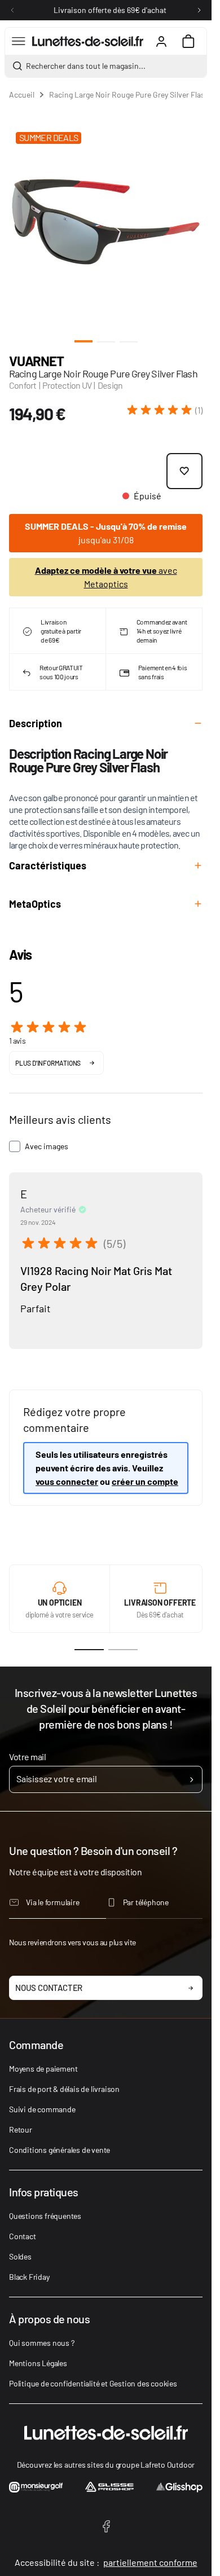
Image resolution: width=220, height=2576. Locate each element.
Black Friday (29, 2277)
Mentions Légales (38, 2363)
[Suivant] (199, 10)
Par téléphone (146, 1902)
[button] (165, 410)
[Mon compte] (161, 41)
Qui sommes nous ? (42, 2343)
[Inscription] (192, 1779)
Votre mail (27, 1757)
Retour (21, 2129)
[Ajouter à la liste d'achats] (184, 471)
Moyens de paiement (43, 2069)
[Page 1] (89, 1650)
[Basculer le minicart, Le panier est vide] (188, 41)
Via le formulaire (53, 1902)
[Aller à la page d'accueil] (88, 41)
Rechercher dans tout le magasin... (86, 66)
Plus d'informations (48, 1063)
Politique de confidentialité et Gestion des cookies (93, 2383)
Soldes (20, 2256)
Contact (23, 2236)
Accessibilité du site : (106, 2562)
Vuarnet (36, 361)
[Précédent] (12, 10)
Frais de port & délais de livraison (64, 2089)
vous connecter (67, 1481)
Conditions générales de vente (60, 2150)
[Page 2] (123, 1650)
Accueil (22, 94)
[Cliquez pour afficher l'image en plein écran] (106, 222)
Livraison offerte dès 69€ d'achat (110, 10)
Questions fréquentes (45, 2216)
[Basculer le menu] (19, 41)
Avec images (47, 1146)
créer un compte (145, 1481)
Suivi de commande (42, 2109)
